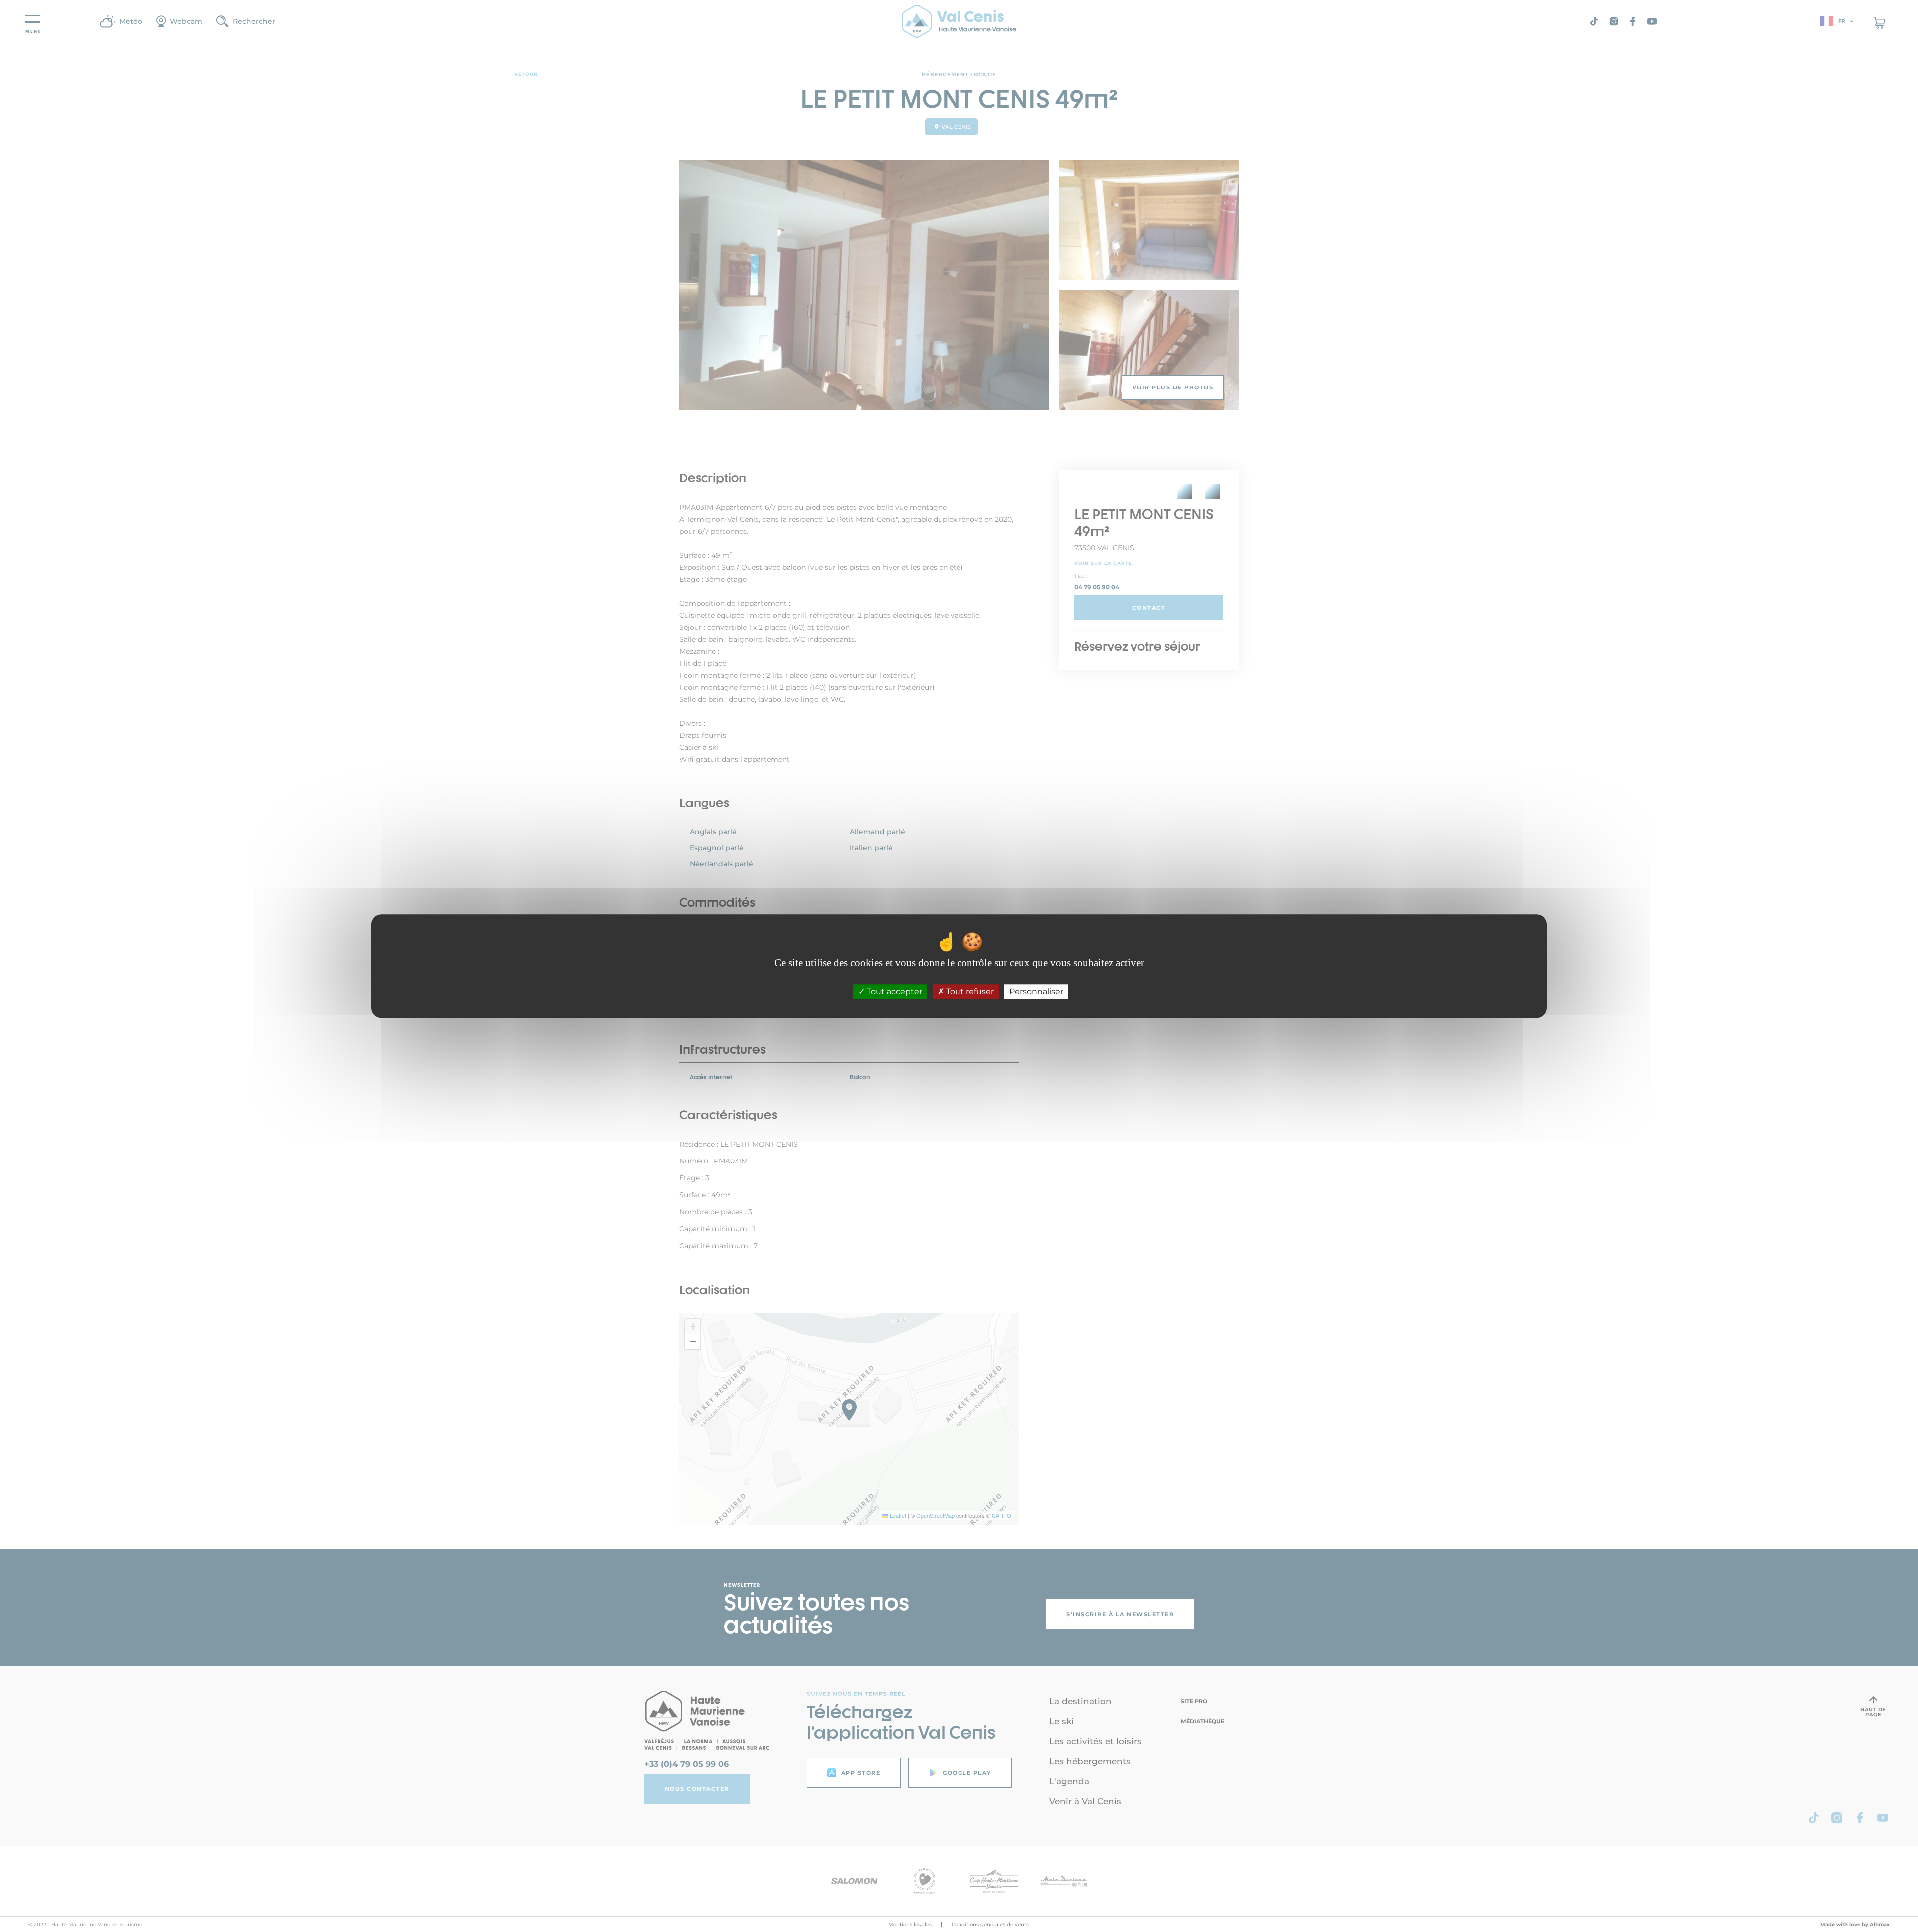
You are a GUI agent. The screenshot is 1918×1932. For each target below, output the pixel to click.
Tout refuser (969, 991)
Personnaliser (1036, 991)
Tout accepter (893, 991)
